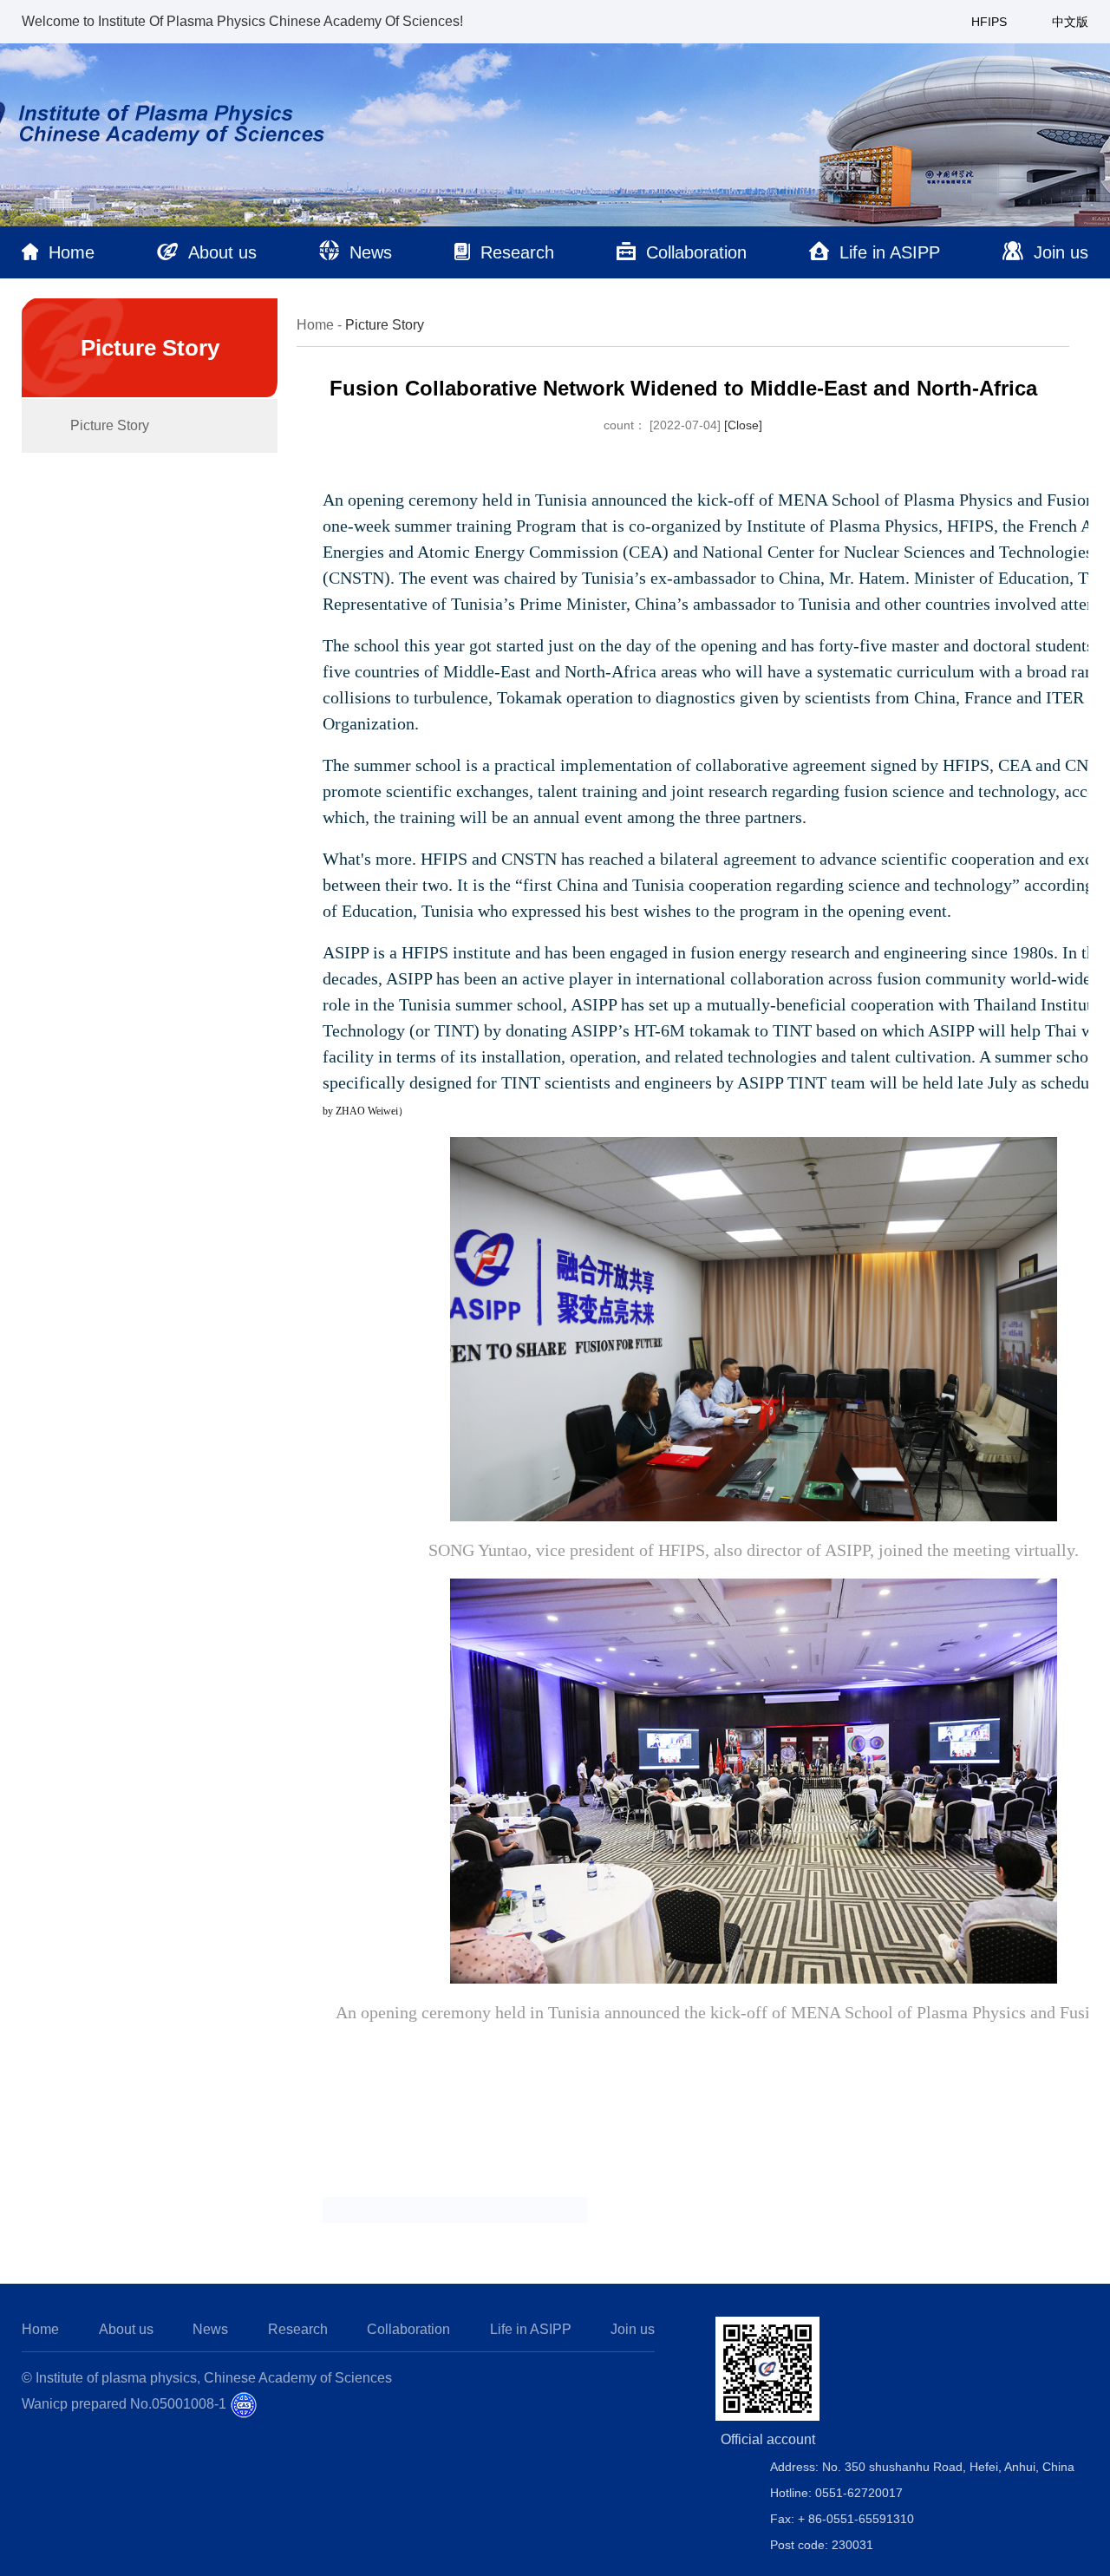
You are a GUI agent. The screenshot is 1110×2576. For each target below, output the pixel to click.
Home (315, 325)
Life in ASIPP (531, 2329)
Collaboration (408, 2329)
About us (126, 2329)
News (210, 2329)
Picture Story (110, 425)
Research (298, 2329)
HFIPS (989, 22)
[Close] (743, 425)
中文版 (1070, 22)
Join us (633, 2329)
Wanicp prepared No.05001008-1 (124, 2404)
